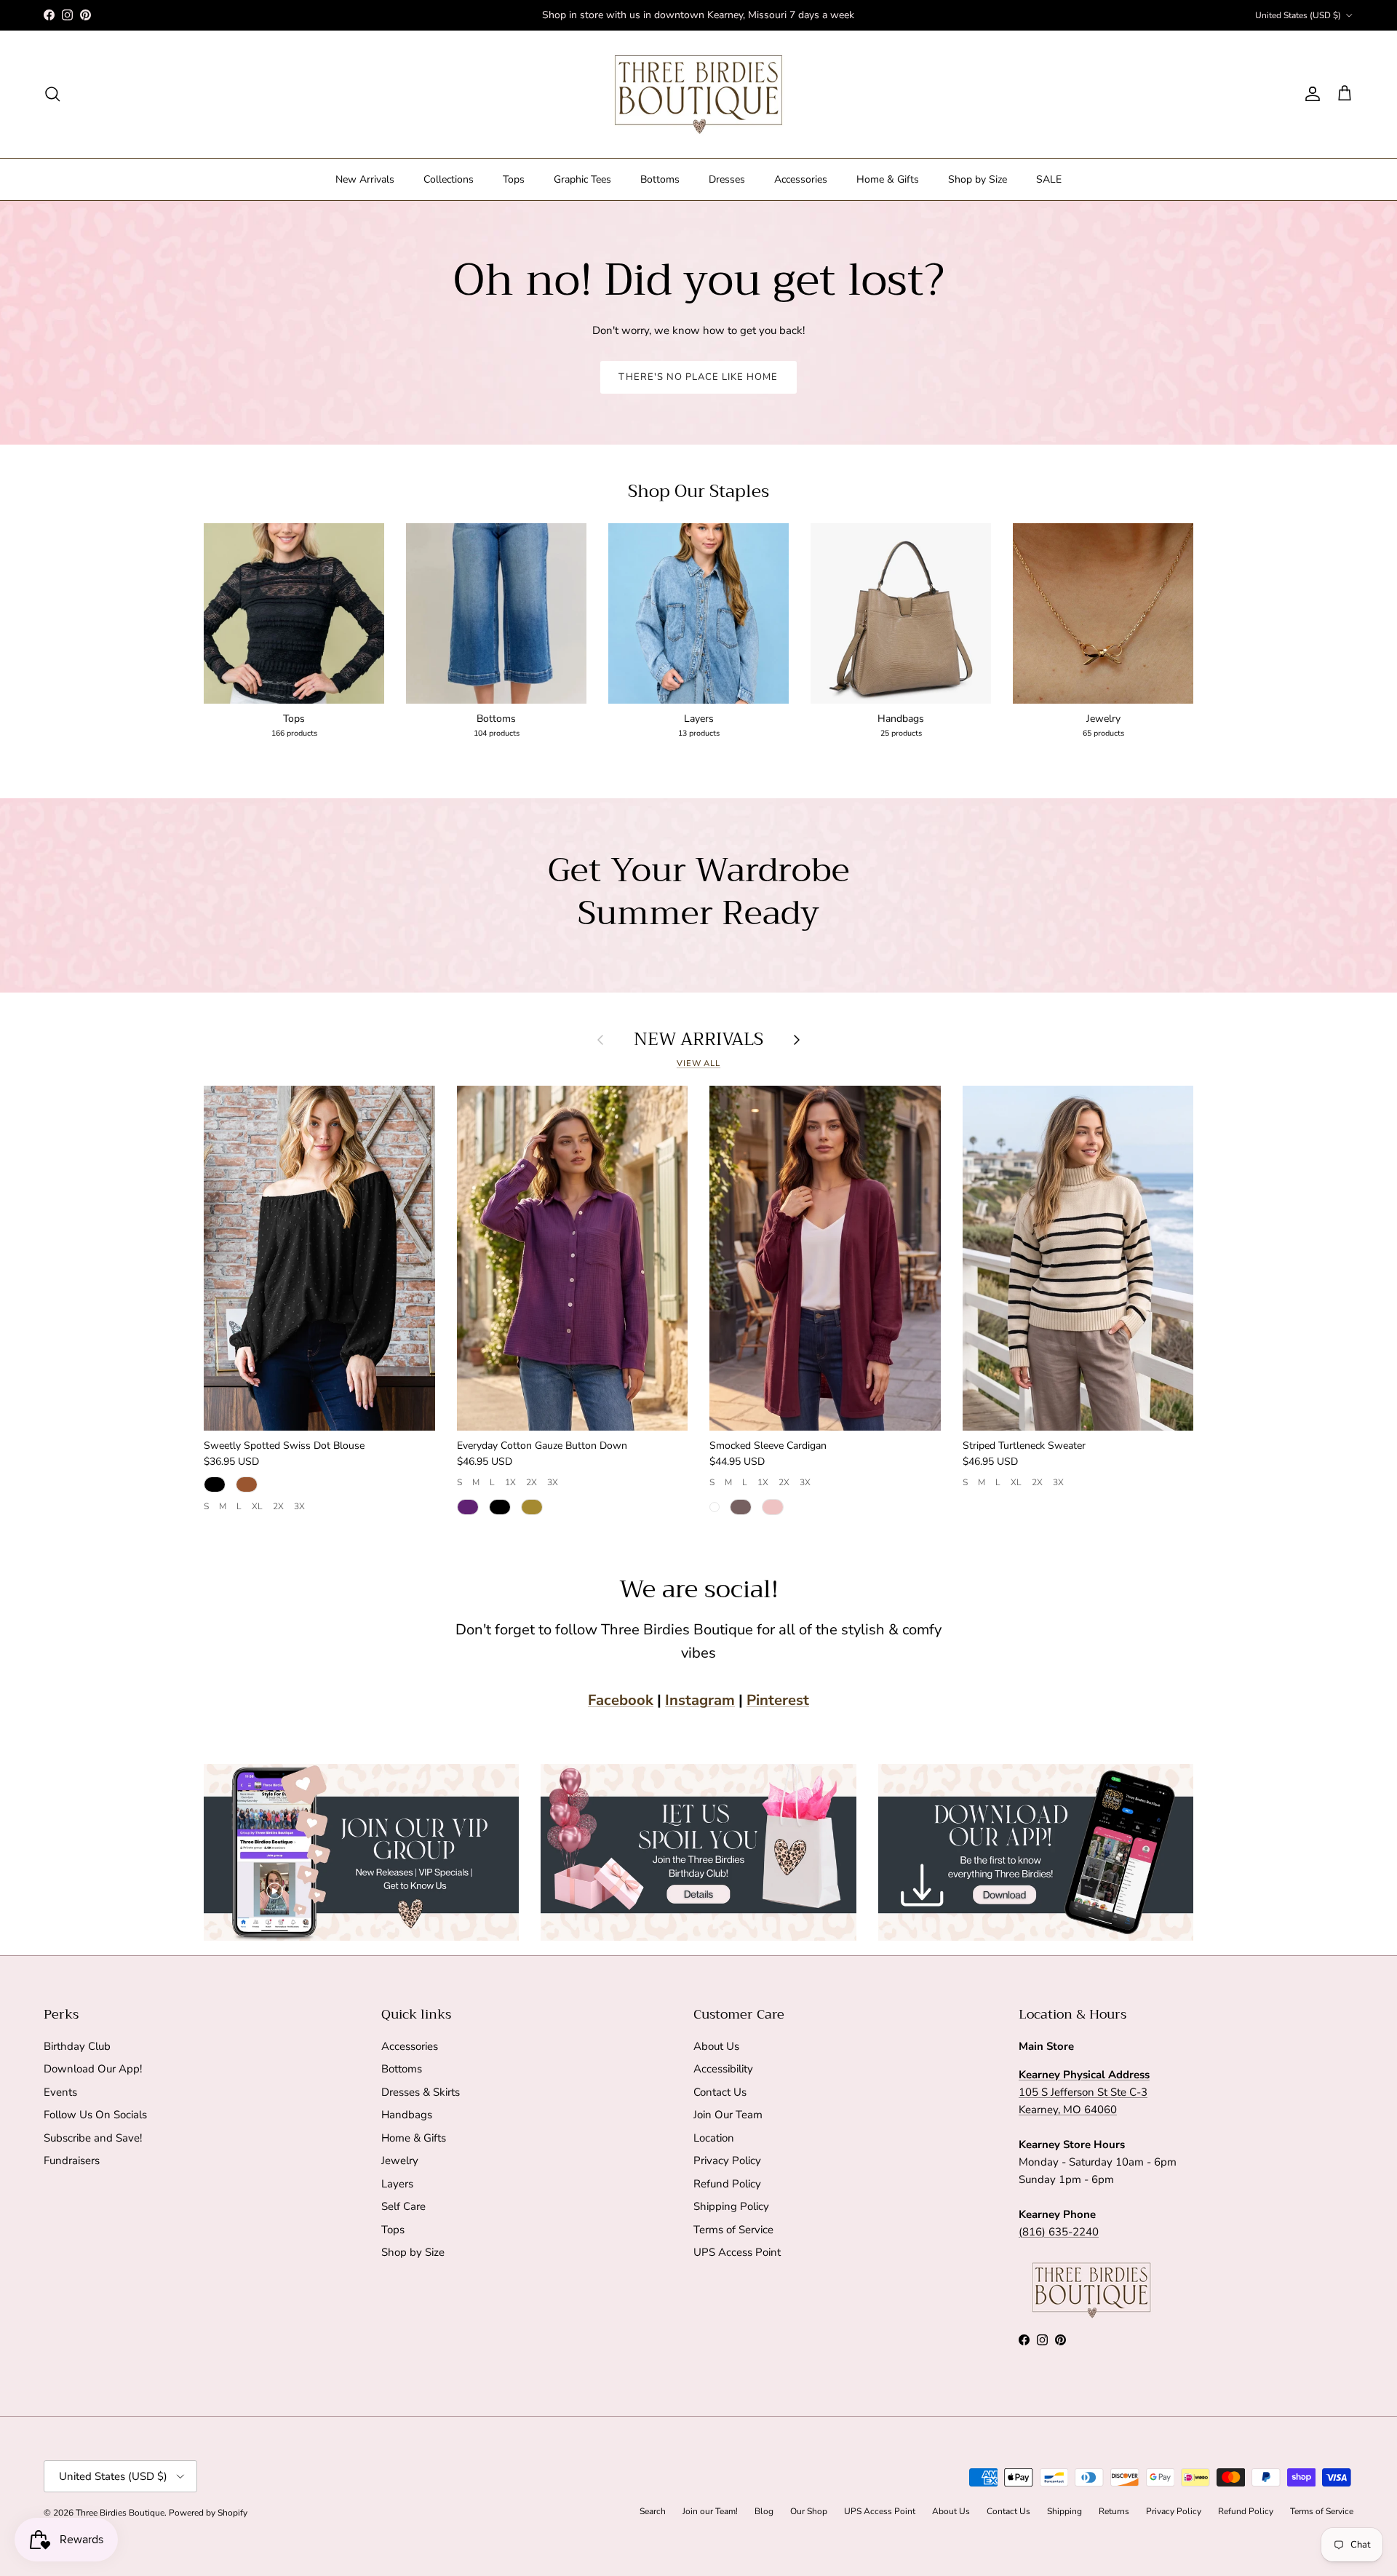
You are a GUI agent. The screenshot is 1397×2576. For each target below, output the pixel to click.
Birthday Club (77, 2046)
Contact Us (720, 2092)
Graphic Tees (582, 179)
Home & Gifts (888, 179)
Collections (449, 179)
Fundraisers (72, 2160)
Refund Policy (727, 2184)
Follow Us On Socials (95, 2115)
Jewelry (400, 2160)
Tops (514, 179)
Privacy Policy (727, 2160)
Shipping (1064, 2511)
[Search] (52, 94)
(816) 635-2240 (1059, 2232)
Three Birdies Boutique (120, 2513)
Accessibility (723, 2069)
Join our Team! (710, 2511)
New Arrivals (365, 179)
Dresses (727, 179)
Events (60, 2092)
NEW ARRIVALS (698, 1039)
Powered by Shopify (208, 2513)
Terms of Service (733, 2230)
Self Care (403, 2206)
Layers (397, 2184)
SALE (1049, 179)
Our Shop (809, 2511)
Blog (764, 2511)
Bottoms (660, 179)
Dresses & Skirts (421, 2092)
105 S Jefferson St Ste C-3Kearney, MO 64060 (1084, 2092)
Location (714, 2138)
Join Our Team (728, 2115)
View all (698, 1064)
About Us (716, 2046)
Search (653, 2511)
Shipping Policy (731, 2206)
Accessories (801, 179)
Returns (1114, 2511)
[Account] (1310, 94)
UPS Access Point (737, 2252)
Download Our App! (93, 2069)
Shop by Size (978, 179)
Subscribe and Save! (93, 2138)
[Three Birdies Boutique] (698, 94)
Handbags (407, 2115)
